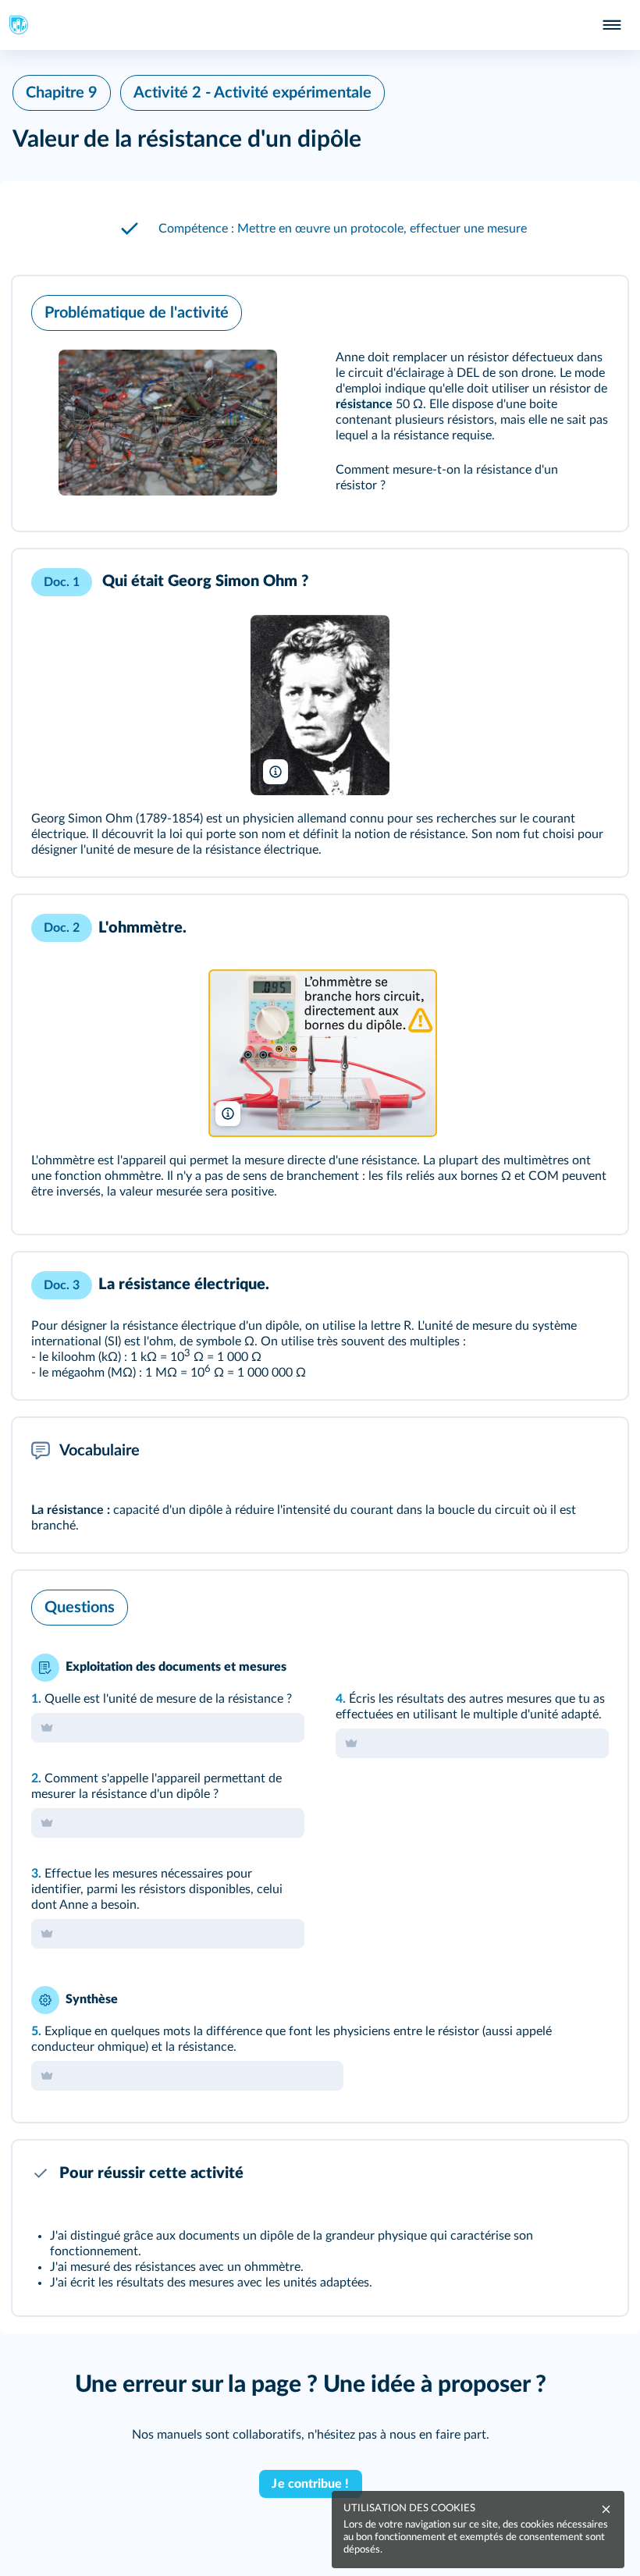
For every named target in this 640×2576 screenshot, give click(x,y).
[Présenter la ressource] (592, 309)
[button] (320, 229)
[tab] (551, 1604)
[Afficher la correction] (551, 1604)
